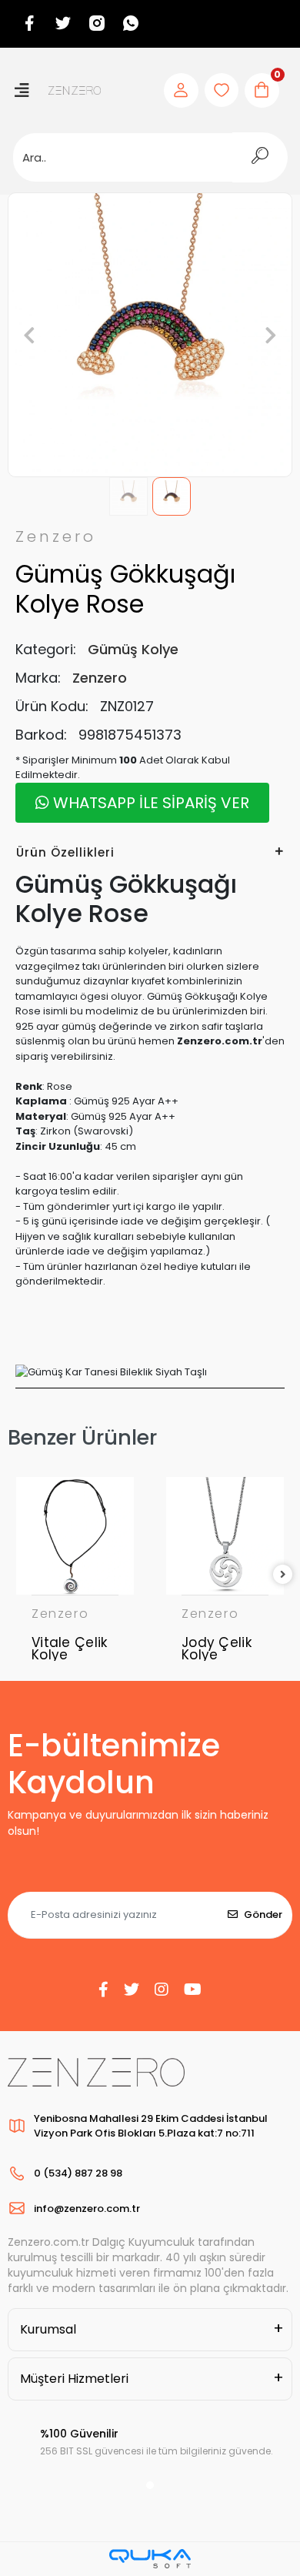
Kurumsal (48, 2329)
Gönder (263, 1914)
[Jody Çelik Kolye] (225, 1536)
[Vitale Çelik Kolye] (75, 1536)
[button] (29, 335)
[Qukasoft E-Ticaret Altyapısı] (150, 2559)
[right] (283, 1575)
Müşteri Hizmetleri (74, 2379)
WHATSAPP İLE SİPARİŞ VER (149, 803)
